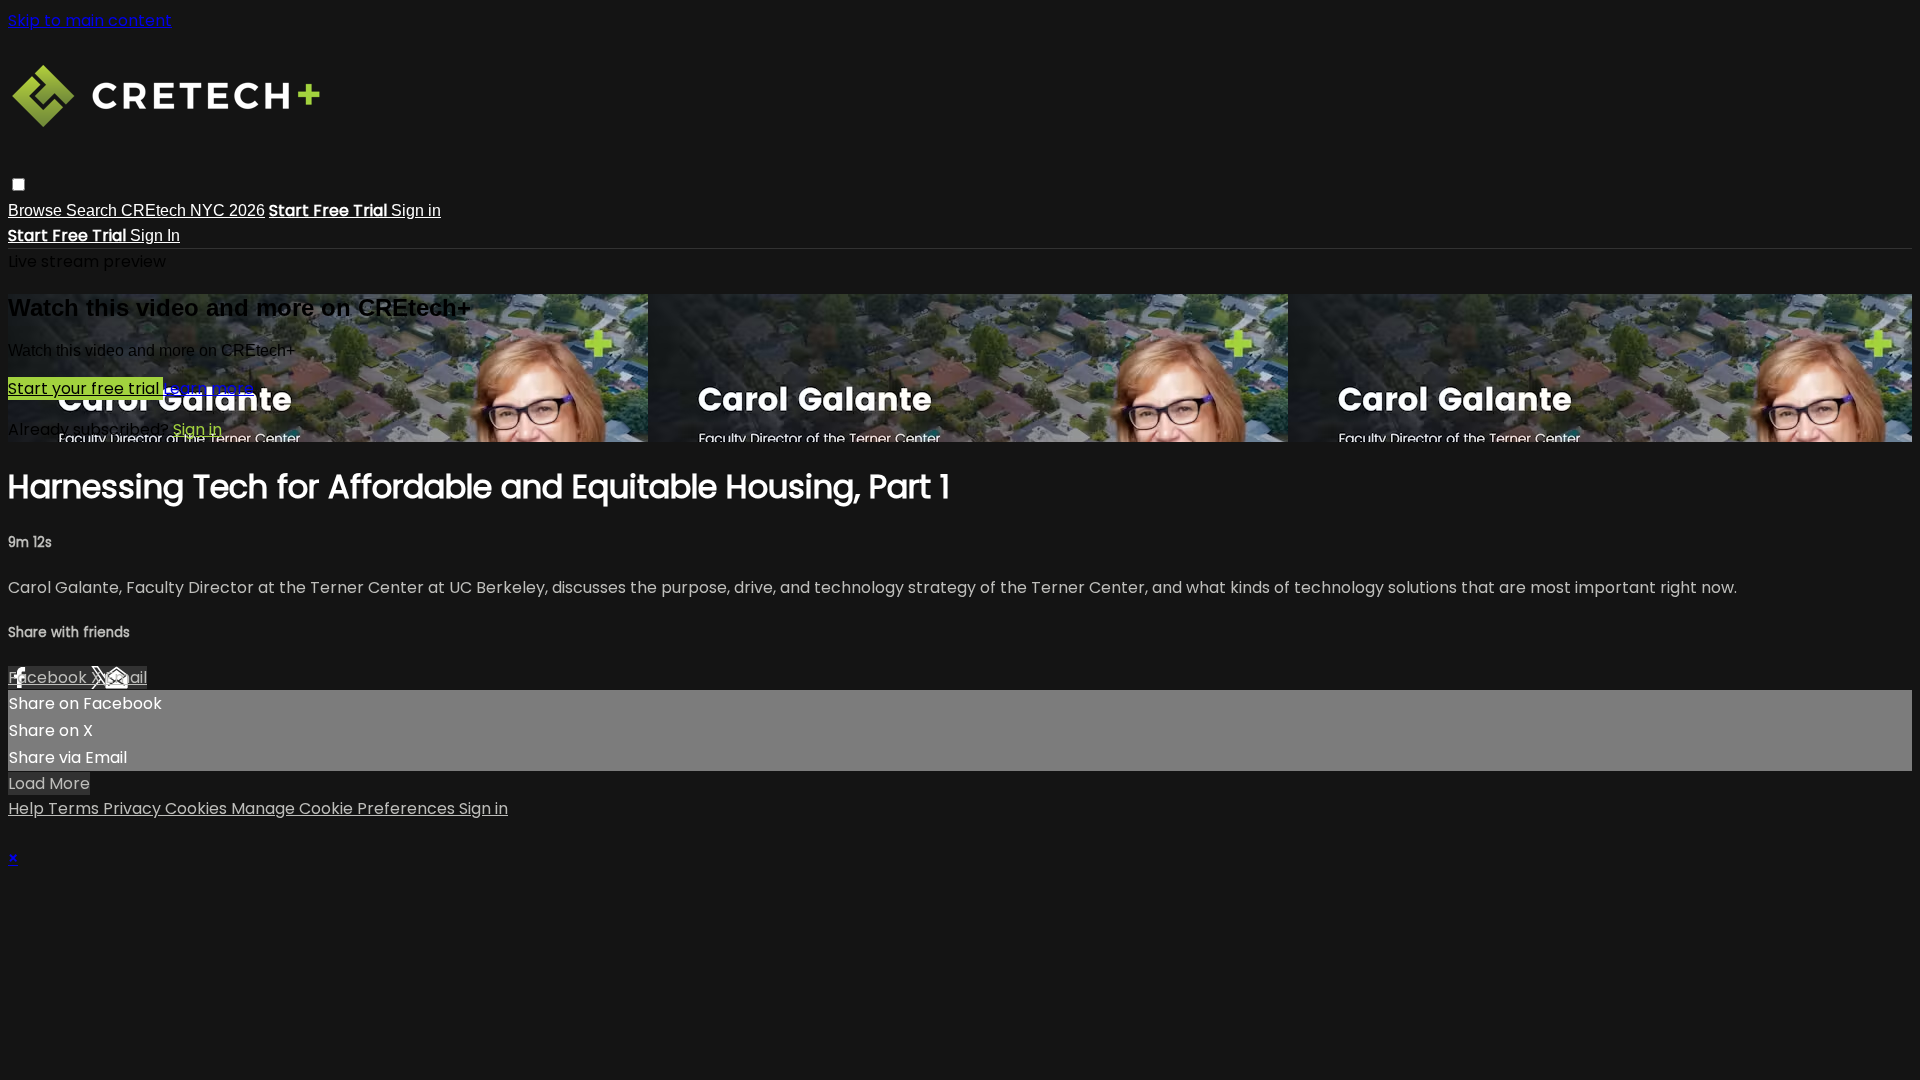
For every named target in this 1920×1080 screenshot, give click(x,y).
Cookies (198, 808)
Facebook (49, 677)
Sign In (155, 235)
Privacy (134, 808)
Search (93, 210)
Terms (75, 808)
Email (126, 677)
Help (28, 808)
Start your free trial (85, 388)
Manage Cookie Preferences (345, 808)
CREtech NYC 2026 (193, 210)
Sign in (416, 210)
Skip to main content (90, 20)
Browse (37, 210)
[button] (18, 184)
